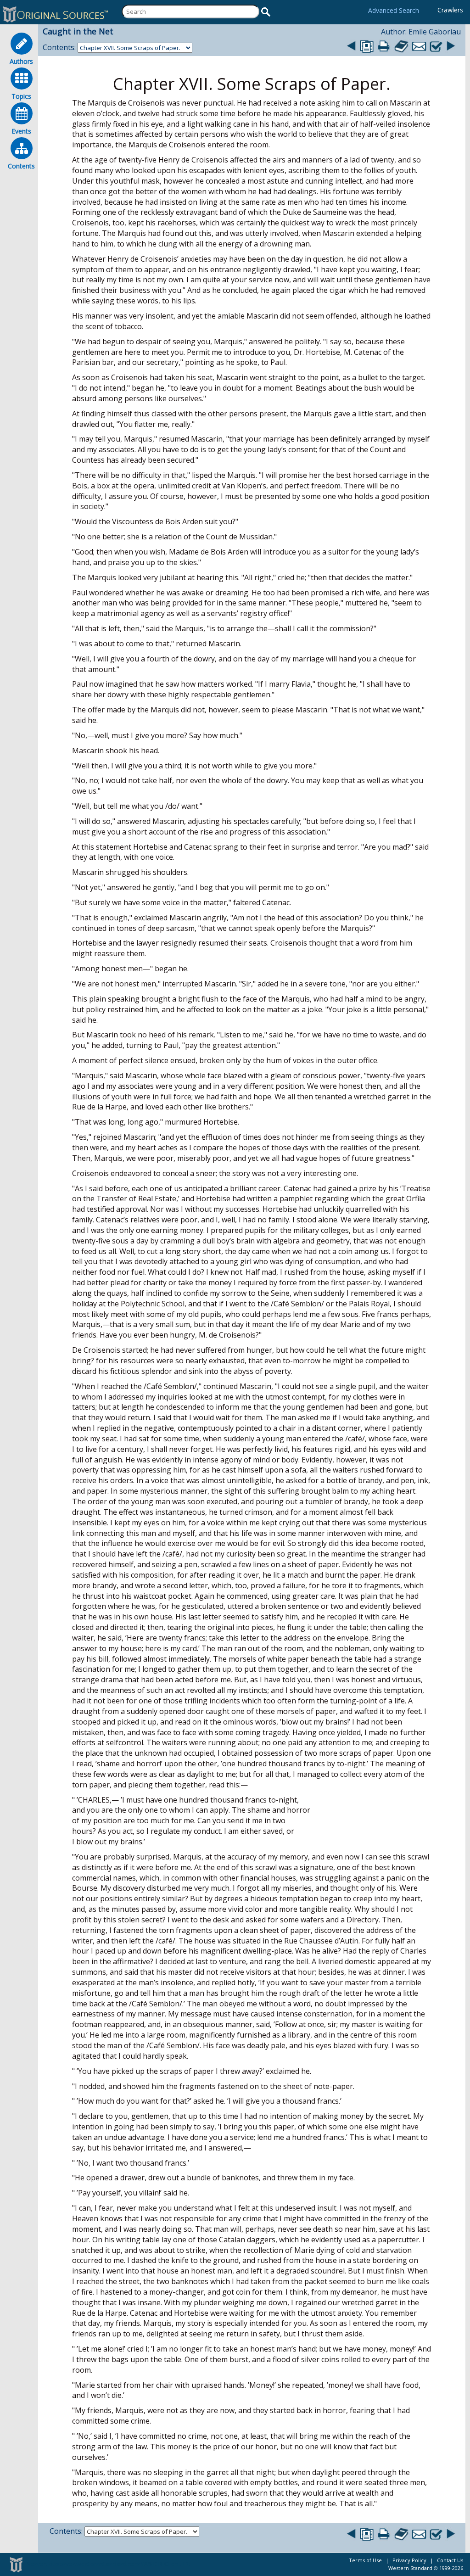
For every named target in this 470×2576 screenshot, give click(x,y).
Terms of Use (365, 2560)
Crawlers (450, 10)
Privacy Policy (409, 2560)
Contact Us (450, 2560)
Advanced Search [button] (394, 10)
